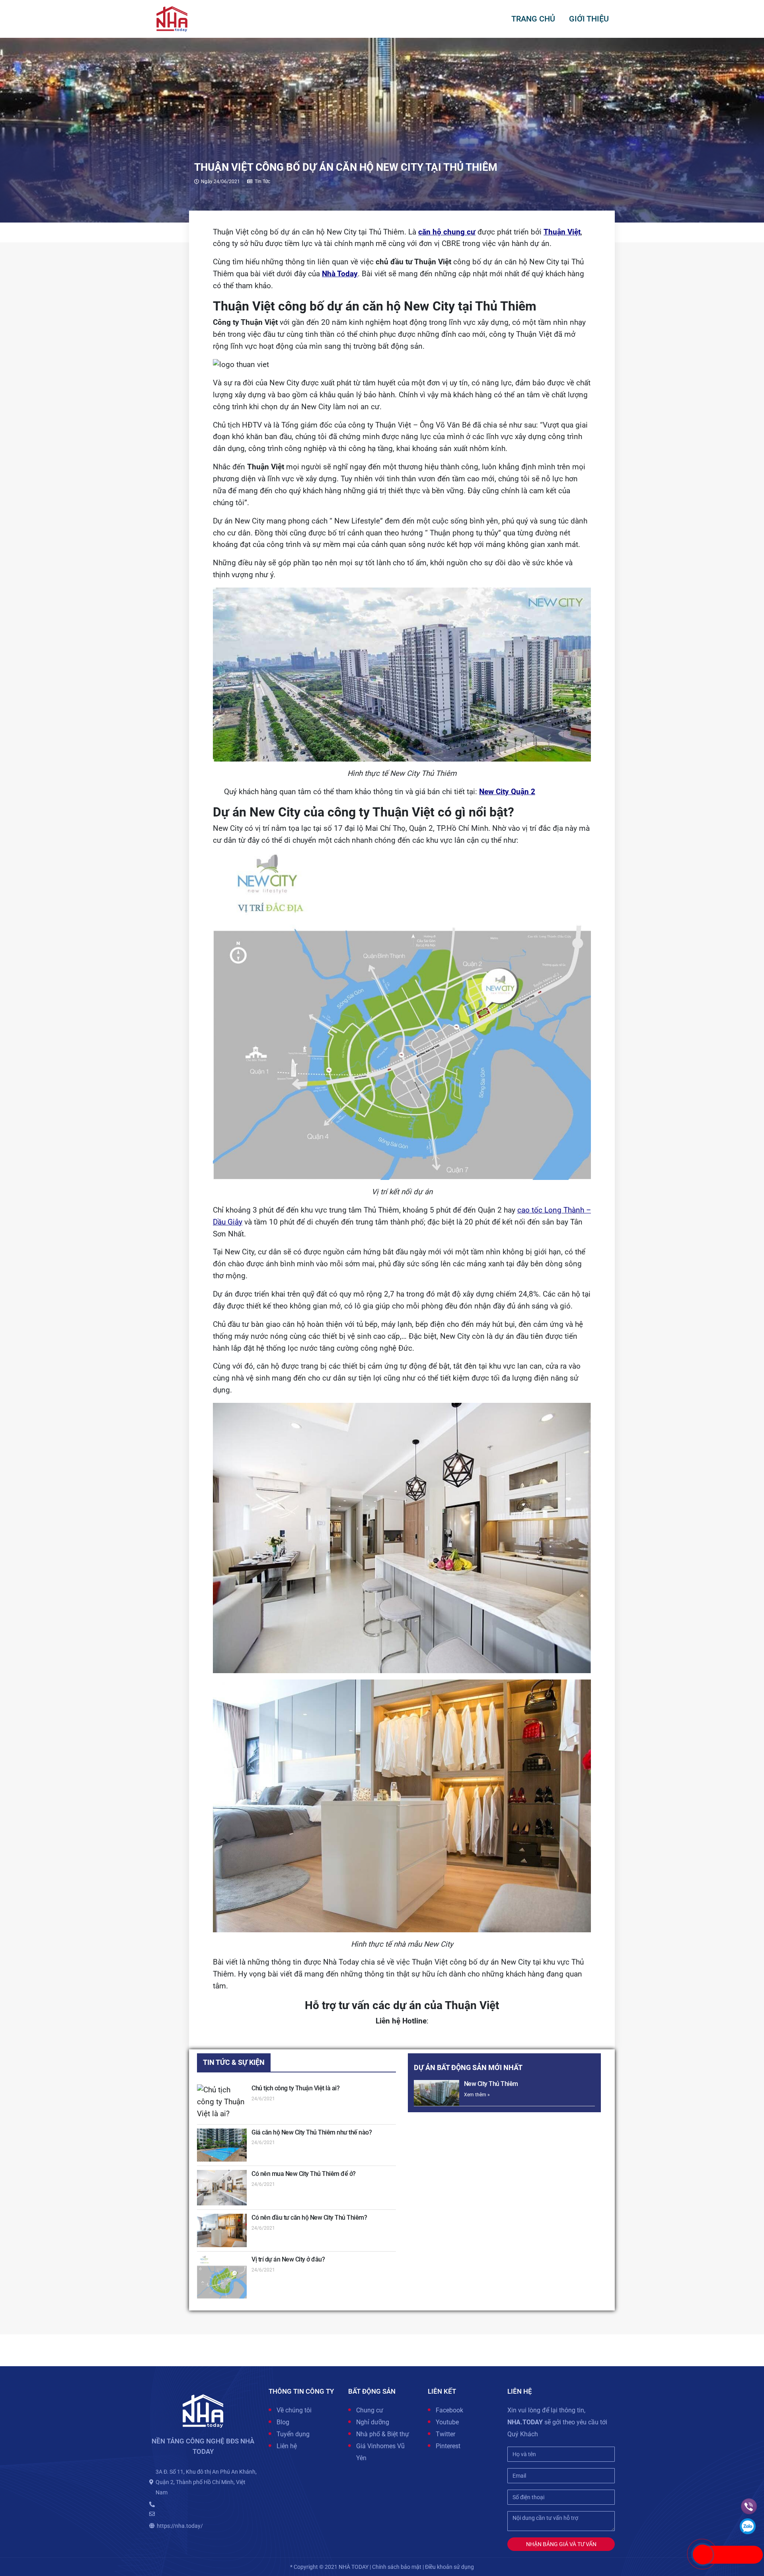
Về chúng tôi (294, 2410)
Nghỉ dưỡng (373, 2422)
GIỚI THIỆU (589, 19)
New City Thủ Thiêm (491, 2084)
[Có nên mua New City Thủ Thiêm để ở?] (222, 2188)
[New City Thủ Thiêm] (437, 2093)
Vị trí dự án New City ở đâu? (288, 2259)
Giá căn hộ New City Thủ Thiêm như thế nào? (312, 2132)
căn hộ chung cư (447, 232)
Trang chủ (533, 19)
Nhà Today (340, 274)
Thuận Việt (562, 232)
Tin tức (262, 182)
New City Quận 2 (507, 792)
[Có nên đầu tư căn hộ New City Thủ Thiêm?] (222, 2230)
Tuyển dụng (293, 2434)
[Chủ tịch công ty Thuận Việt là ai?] (222, 2102)
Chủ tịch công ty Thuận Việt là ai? (295, 2088)
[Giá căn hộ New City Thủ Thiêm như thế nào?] (222, 2145)
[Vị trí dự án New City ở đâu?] (222, 2277)
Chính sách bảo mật (397, 2567)
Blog (283, 2422)
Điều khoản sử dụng (449, 2567)
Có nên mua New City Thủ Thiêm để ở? (304, 2174)
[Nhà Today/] (172, 18)
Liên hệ (287, 2446)
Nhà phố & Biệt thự (383, 2434)
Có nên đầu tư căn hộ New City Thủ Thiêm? (309, 2218)
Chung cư (370, 2410)
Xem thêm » (477, 2095)
